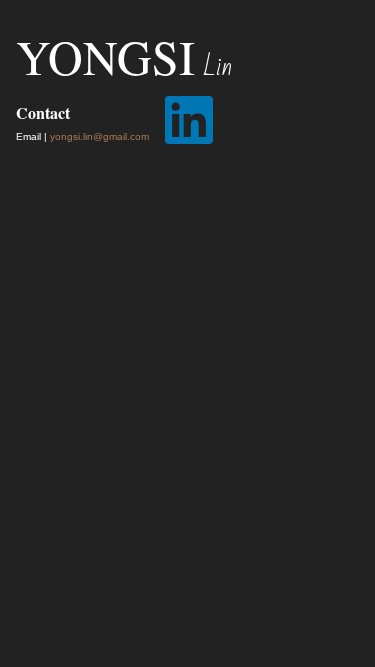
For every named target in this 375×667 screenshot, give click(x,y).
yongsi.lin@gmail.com (99, 136)
